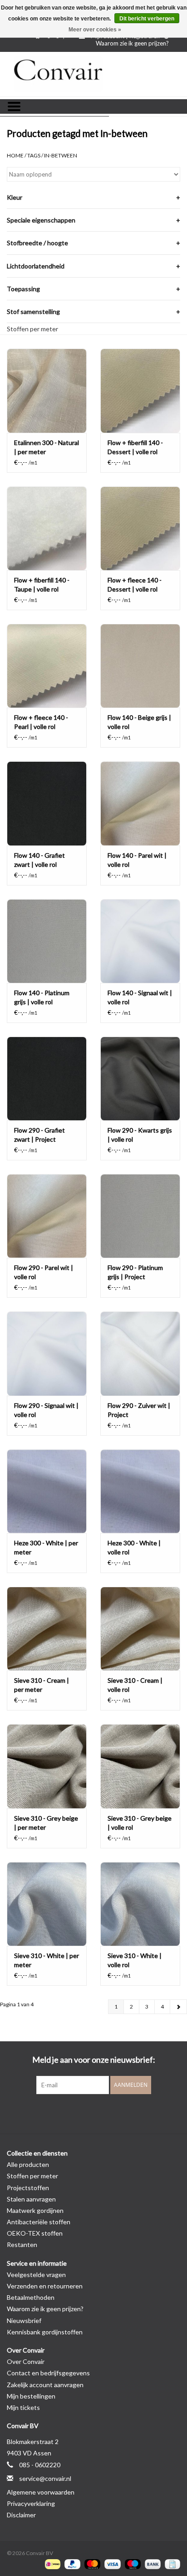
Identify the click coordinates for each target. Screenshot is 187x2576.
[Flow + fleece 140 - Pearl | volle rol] (47, 666)
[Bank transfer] (152, 2563)
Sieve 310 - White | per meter (47, 1960)
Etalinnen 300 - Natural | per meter (47, 447)
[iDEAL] (52, 2563)
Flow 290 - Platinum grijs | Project (135, 1272)
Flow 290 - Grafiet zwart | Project (39, 1135)
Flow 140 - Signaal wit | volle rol (140, 997)
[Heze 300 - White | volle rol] (140, 1491)
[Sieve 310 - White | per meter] (47, 1904)
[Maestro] (132, 2563)
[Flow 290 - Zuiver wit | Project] (140, 1353)
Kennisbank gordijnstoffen (45, 2332)
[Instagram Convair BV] (109, 2113)
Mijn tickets (23, 2407)
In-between (61, 155)
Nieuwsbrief (24, 2320)
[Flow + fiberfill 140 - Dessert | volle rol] (140, 390)
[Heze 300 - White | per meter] (47, 1491)
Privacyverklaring (31, 2503)
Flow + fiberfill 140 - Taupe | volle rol (42, 585)
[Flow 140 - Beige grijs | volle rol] (140, 666)
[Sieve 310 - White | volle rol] (140, 1904)
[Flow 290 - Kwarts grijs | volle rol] (140, 1078)
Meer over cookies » (95, 30)
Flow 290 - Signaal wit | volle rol (46, 1410)
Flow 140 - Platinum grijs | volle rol (42, 997)
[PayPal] (71, 2563)
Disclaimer (21, 2515)
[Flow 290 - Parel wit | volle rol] (47, 1216)
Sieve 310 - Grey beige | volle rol (140, 1823)
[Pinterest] (93, 2113)
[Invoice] (171, 2563)
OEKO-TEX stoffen (35, 2233)
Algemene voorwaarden (41, 2492)
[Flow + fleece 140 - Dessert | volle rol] (140, 528)
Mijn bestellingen (31, 2396)
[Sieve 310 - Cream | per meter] (47, 1629)
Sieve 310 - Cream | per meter (42, 1685)
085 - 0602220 (40, 2465)
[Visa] (111, 2563)
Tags (34, 155)
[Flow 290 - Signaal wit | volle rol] (47, 1353)
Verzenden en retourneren (45, 2286)
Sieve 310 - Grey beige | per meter (46, 1823)
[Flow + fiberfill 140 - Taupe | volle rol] (47, 528)
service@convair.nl (45, 2478)
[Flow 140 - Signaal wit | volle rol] (140, 941)
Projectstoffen (28, 2188)
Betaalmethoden (31, 2297)
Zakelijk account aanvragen (45, 2385)
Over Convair (26, 2361)
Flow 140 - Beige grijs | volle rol (139, 722)
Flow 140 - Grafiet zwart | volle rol (39, 860)
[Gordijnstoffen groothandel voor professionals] (93, 74)
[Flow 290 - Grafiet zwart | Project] (47, 1078)
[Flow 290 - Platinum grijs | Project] (140, 1216)
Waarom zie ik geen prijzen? (132, 43)
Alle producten (28, 2164)
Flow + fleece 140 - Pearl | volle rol (41, 722)
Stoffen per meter (32, 329)
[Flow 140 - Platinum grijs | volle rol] (47, 941)
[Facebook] (78, 2113)
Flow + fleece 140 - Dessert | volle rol (135, 585)
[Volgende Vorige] (178, 2007)
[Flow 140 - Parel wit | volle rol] (140, 803)
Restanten (22, 2245)
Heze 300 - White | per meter (46, 1547)
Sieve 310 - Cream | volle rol (135, 1685)
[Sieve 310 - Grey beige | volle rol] (140, 1766)
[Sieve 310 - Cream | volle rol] (140, 1629)
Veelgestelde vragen (36, 2275)
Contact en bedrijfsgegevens (48, 2373)
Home (15, 155)
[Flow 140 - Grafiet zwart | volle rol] (47, 803)
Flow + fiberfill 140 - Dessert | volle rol (135, 447)
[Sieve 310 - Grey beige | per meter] (47, 1766)
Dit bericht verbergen (147, 19)
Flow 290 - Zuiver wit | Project (139, 1410)
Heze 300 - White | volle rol (134, 1547)
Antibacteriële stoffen (39, 2222)
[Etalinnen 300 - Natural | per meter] (47, 390)
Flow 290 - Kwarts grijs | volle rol (140, 1135)
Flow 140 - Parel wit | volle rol (137, 860)
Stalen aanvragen (31, 2199)
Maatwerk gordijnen (35, 2210)
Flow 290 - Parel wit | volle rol (44, 1272)
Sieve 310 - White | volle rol (135, 1960)
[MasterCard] (91, 2563)
